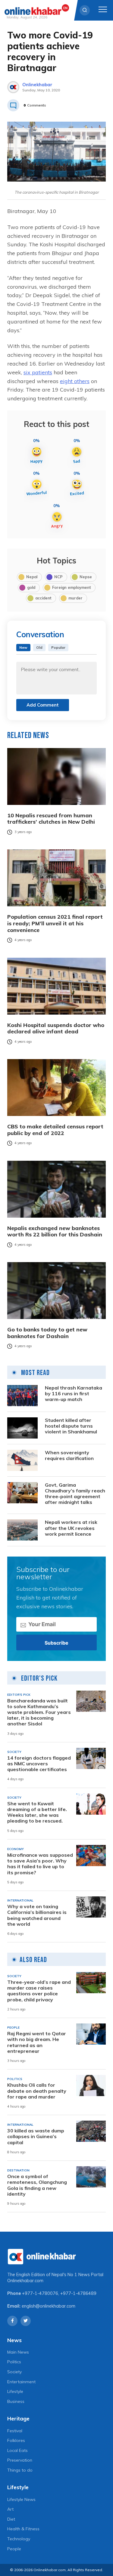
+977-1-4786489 (78, 2293)
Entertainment (21, 2382)
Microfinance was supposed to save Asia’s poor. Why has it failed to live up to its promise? (40, 1864)
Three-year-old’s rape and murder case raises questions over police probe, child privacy (39, 1991)
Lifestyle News (21, 2499)
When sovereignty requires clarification (69, 1455)
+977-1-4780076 (40, 2293)
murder (75, 598)
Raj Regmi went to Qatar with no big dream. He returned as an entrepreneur (37, 2042)
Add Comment (43, 705)
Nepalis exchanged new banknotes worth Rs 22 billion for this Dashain (55, 1231)
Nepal (32, 577)
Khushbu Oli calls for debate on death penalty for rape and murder (37, 2091)
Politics (14, 2362)
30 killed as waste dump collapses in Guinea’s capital (36, 2136)
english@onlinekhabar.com (49, 2306)
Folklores (16, 2440)
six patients (38, 372)
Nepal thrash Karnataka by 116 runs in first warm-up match (74, 1394)
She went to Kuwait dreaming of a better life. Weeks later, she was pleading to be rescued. (37, 1812)
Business (16, 2401)
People (14, 2549)
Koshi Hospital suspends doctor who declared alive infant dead (56, 1028)
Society (14, 2372)
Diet (11, 2519)
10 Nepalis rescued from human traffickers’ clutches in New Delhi (51, 819)
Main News (18, 2352)
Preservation (20, 2460)
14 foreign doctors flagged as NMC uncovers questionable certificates (39, 1764)
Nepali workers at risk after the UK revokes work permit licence (71, 1528)
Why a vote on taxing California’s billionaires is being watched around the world (37, 1915)
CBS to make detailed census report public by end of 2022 (55, 1130)
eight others (75, 381)
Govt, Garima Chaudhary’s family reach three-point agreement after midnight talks (75, 1494)
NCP (58, 577)
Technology (19, 2539)
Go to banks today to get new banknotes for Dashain (47, 1333)
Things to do (20, 2470)
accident (43, 598)
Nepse (86, 577)
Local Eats (17, 2450)
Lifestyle (15, 2391)
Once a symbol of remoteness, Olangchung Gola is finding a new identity (37, 2185)
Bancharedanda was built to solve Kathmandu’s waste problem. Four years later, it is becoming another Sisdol (39, 1712)
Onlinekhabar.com (25, 2281)
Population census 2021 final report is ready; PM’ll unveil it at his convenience (55, 923)
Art (10, 2509)
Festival (15, 2431)
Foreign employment (72, 587)
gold (31, 587)
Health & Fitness (23, 2529)
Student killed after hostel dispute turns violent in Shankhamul (71, 1426)
